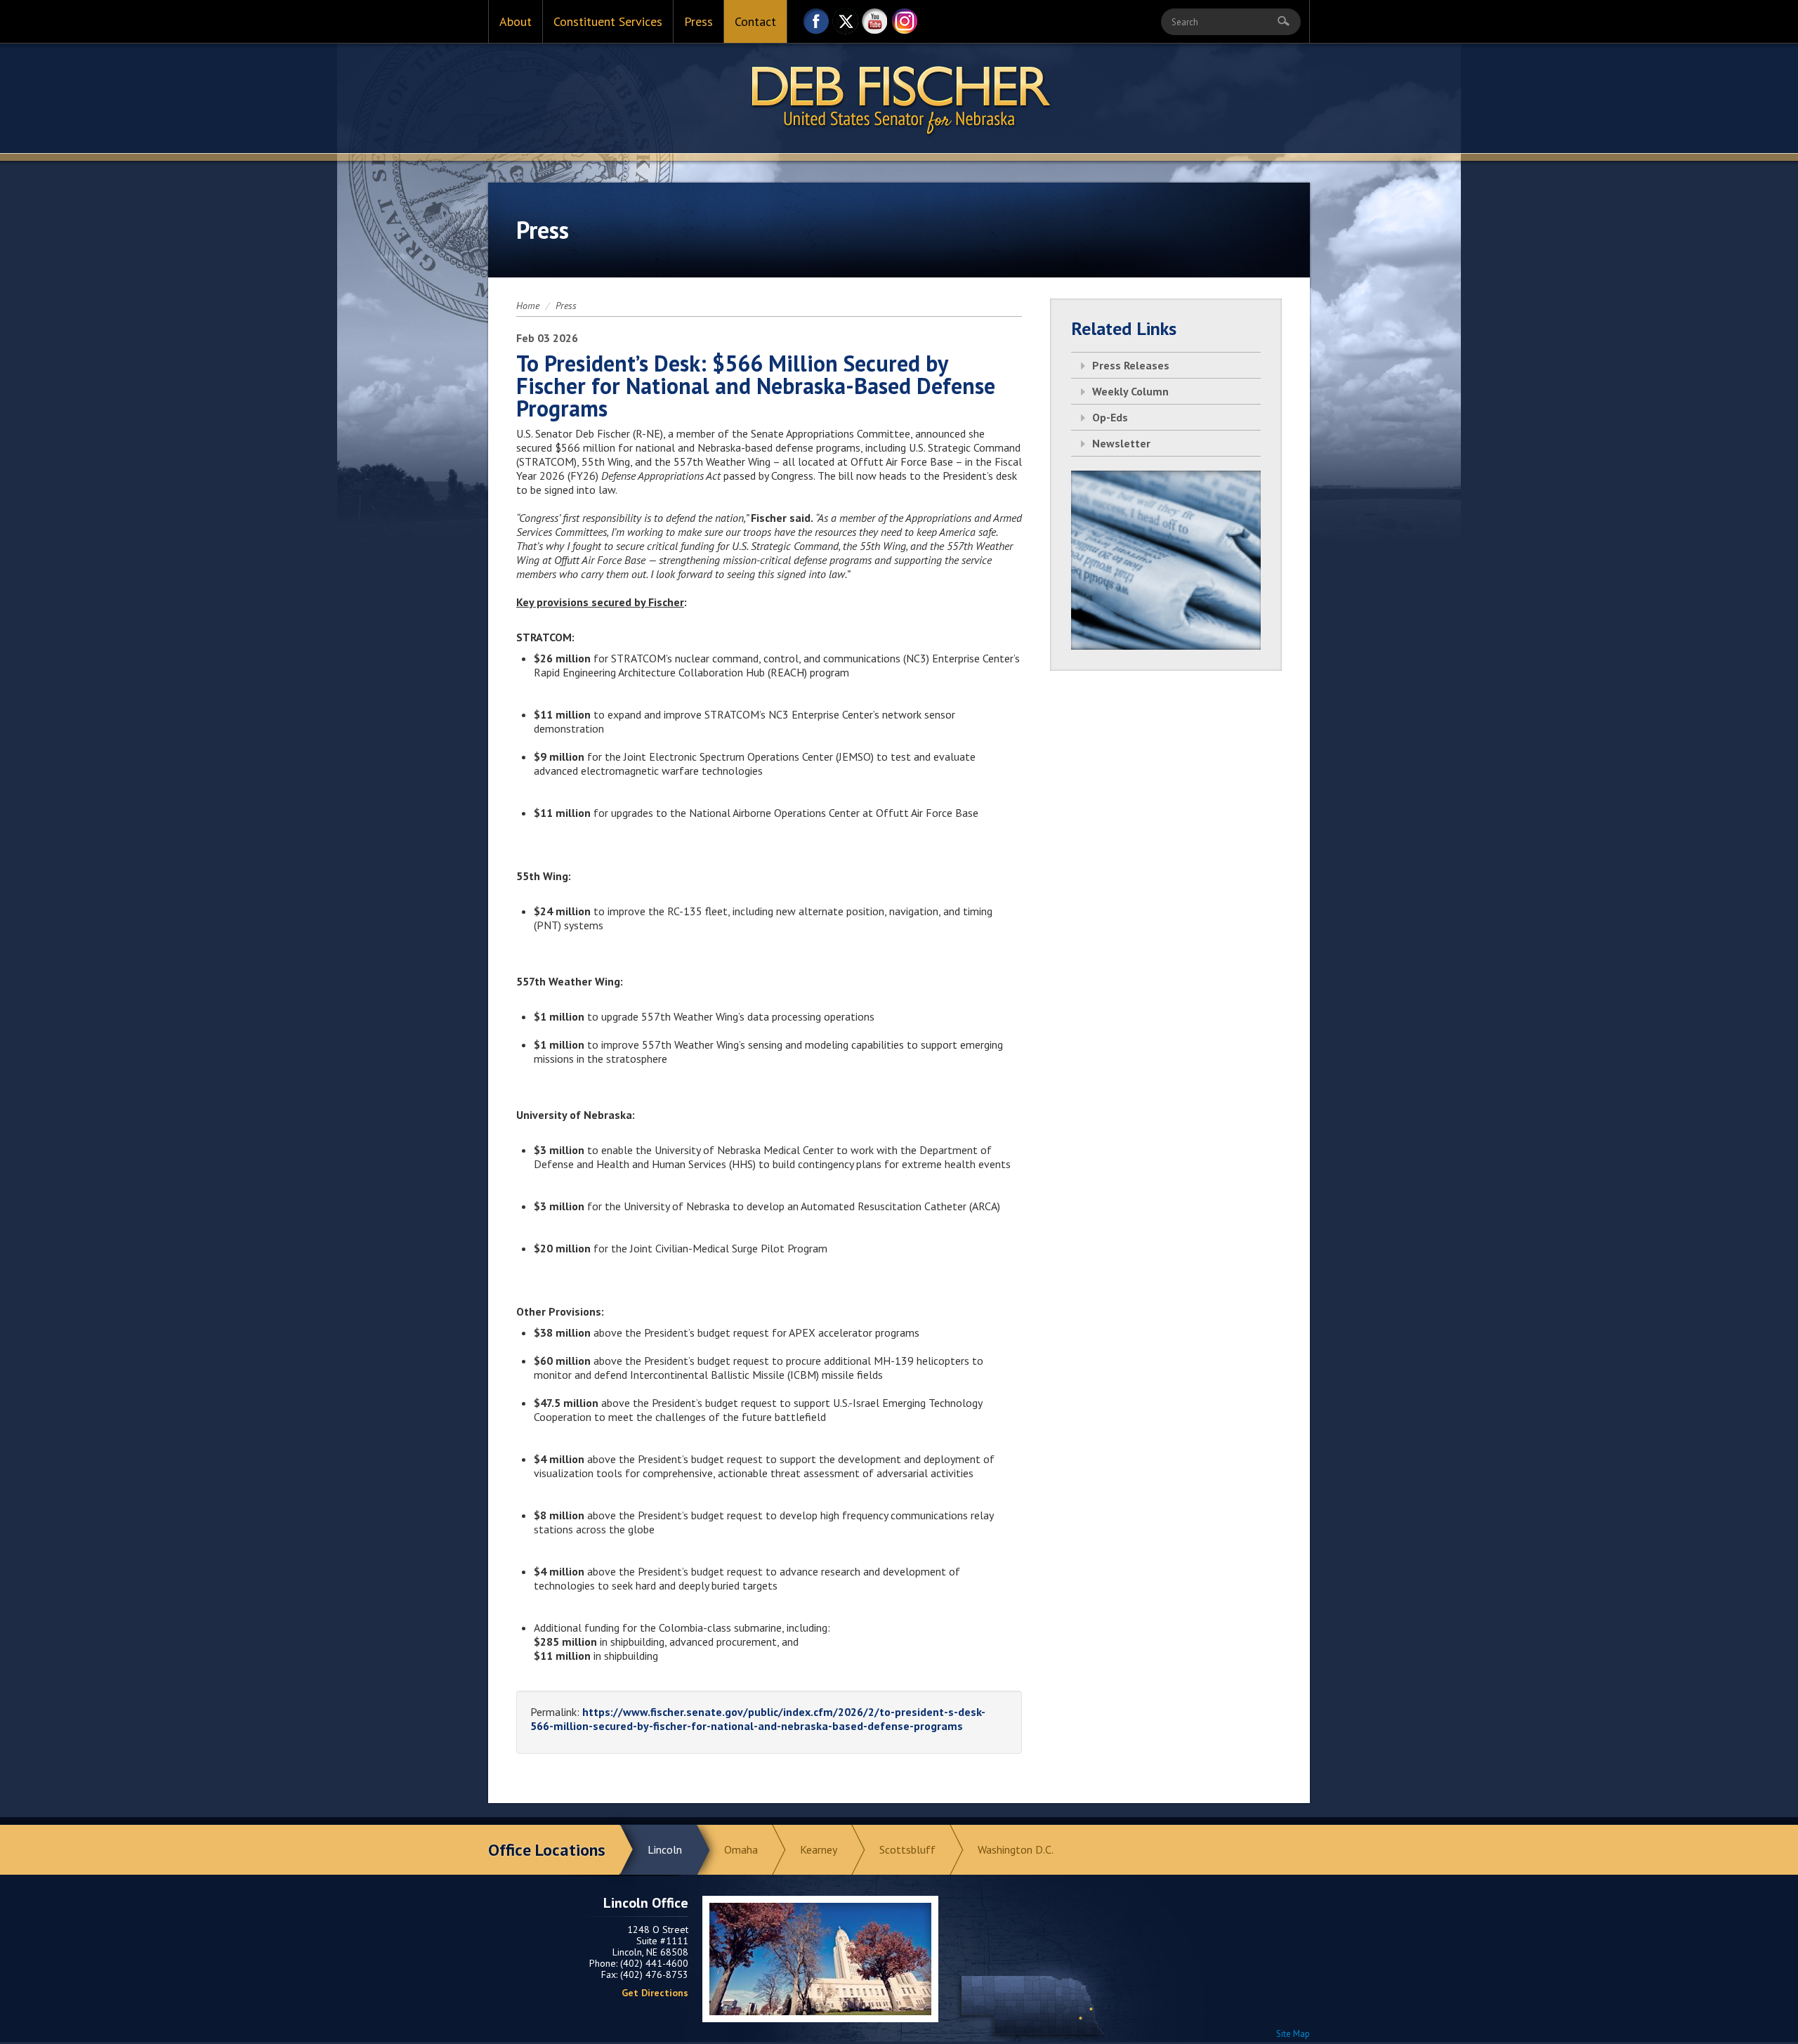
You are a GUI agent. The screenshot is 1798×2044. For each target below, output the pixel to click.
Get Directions (655, 1993)
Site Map (1293, 2034)
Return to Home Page (899, 99)
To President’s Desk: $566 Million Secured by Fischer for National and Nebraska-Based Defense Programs (756, 386)
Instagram (905, 25)
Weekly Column (1130, 391)
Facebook (816, 25)
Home (528, 306)
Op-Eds (1110, 417)
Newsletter (1121, 443)
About (516, 21)
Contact (755, 21)
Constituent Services (608, 21)
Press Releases (1131, 365)
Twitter (846, 25)
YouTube (875, 25)
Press (698, 21)
